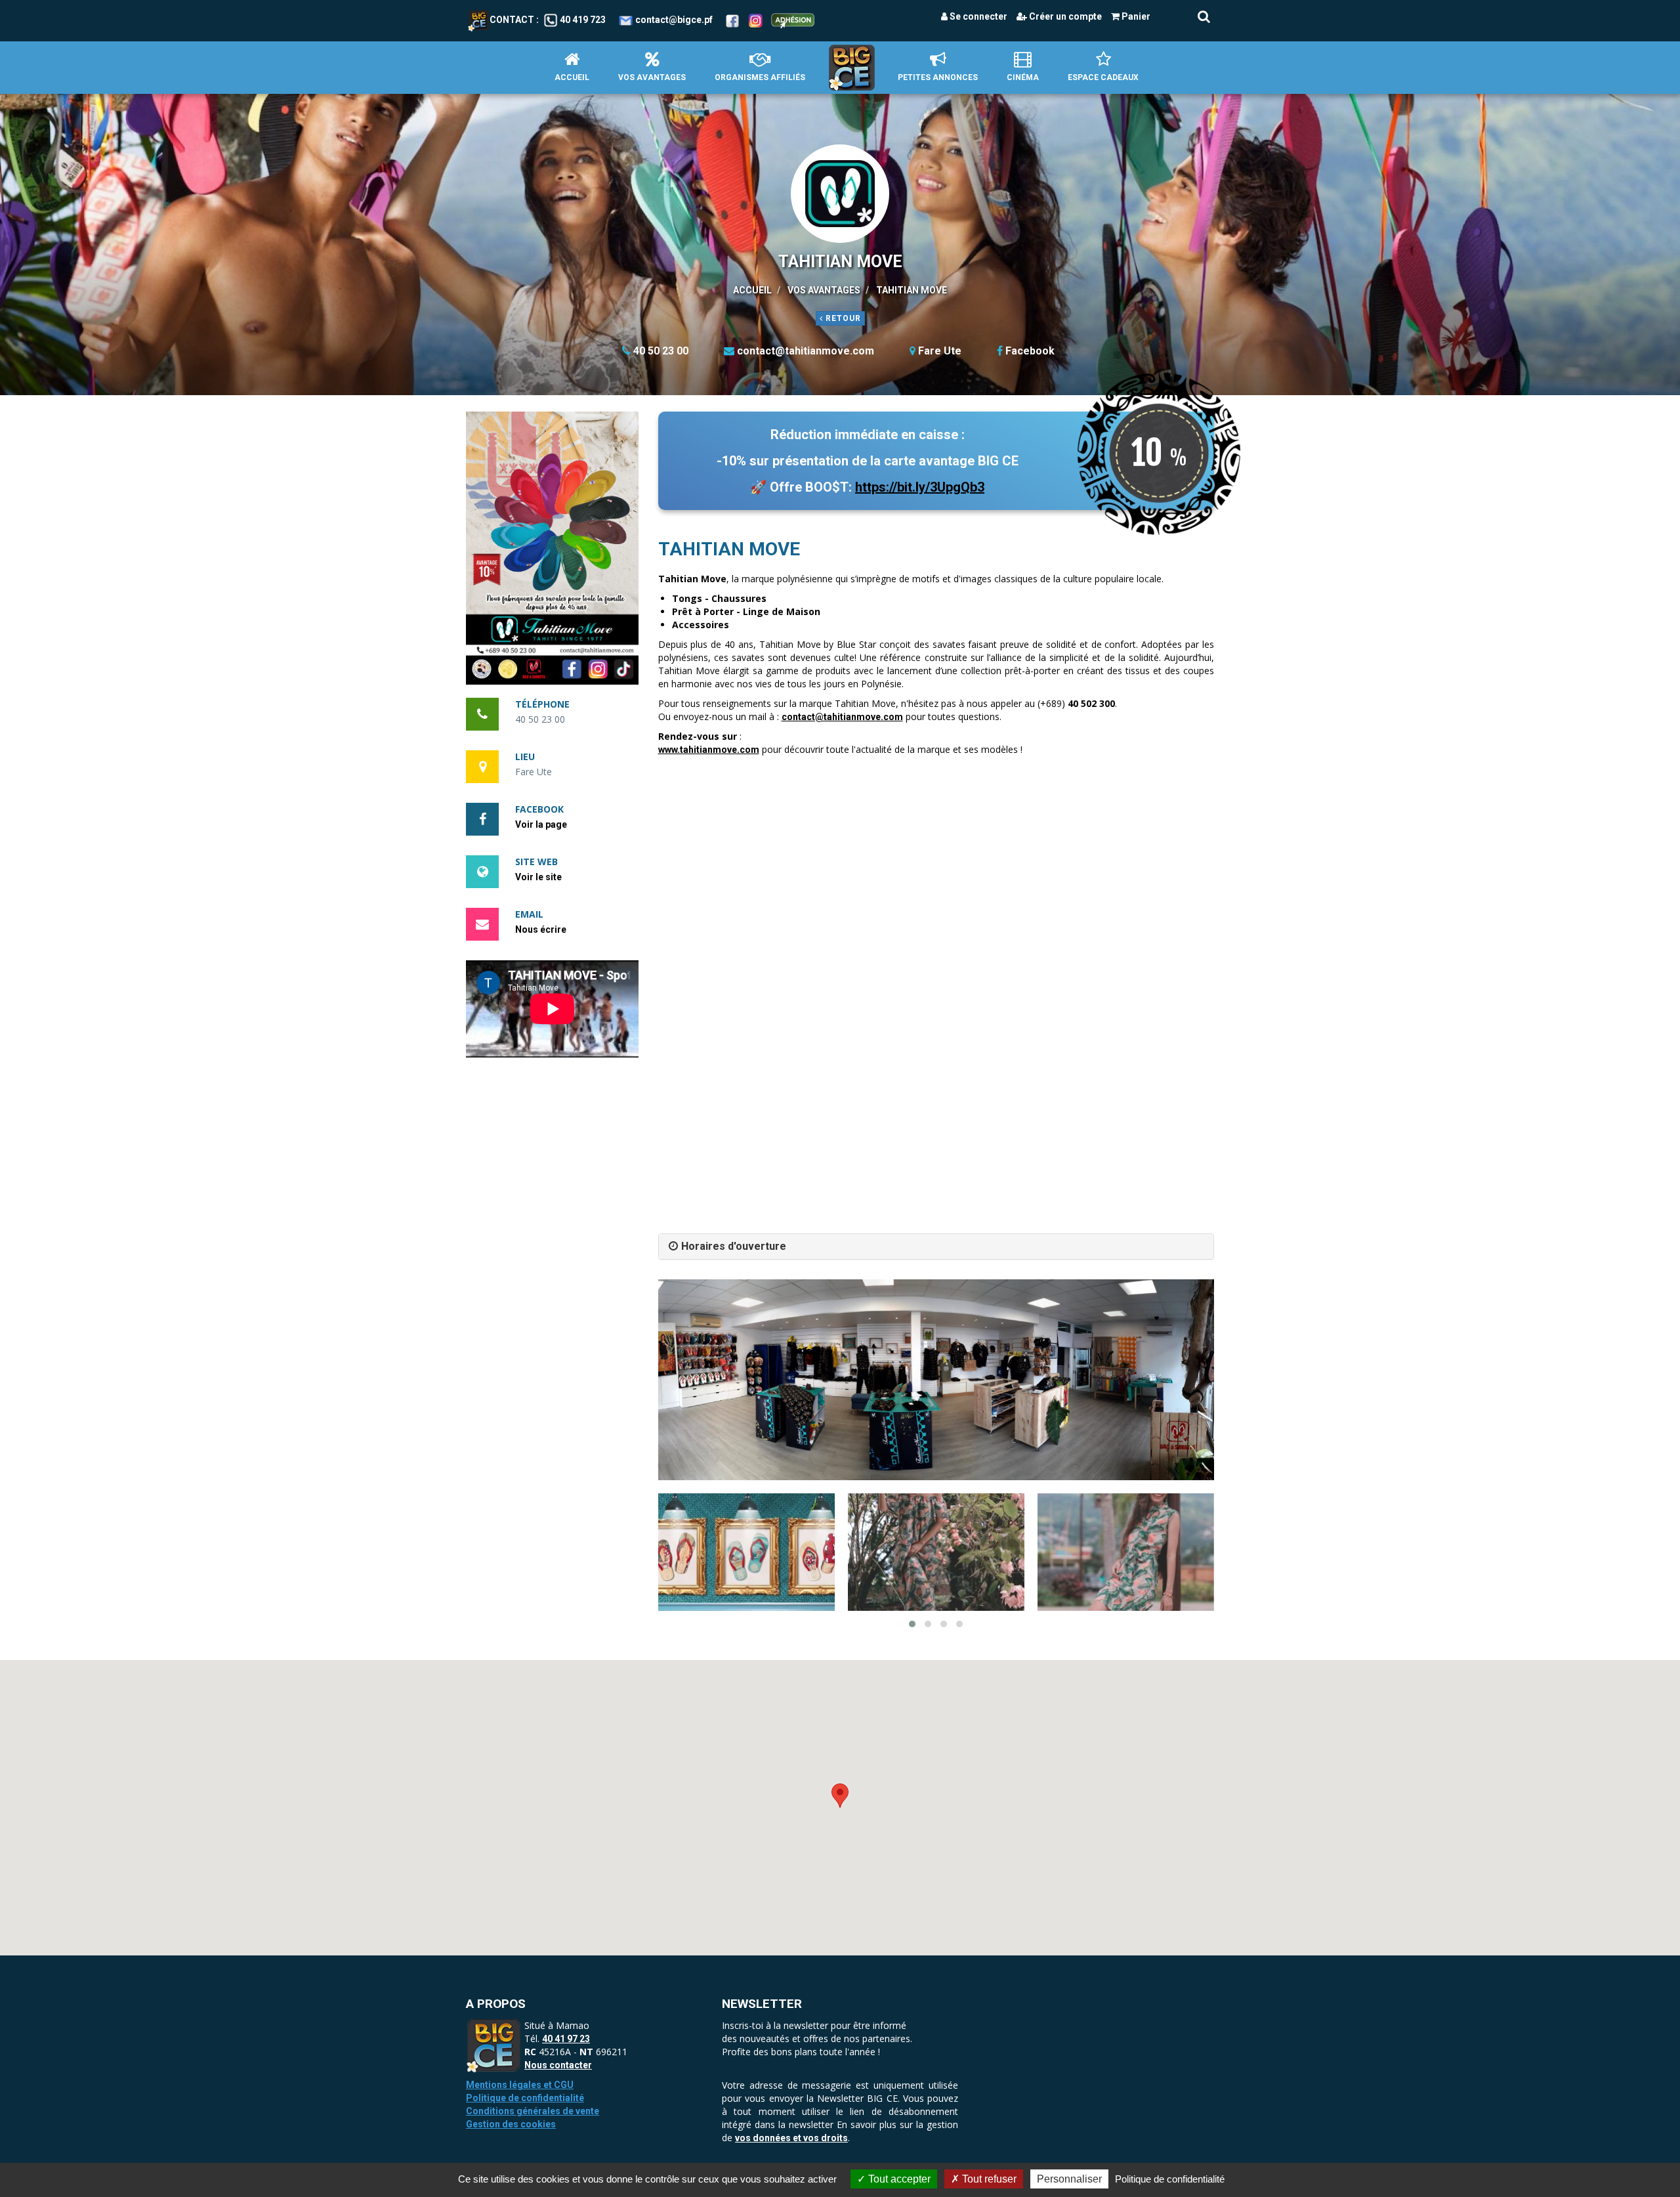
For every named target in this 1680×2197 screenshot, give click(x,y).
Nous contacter (558, 2065)
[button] (552, 548)
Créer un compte (1064, 16)
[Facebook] (732, 20)
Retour (842, 318)
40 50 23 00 (661, 351)
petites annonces (938, 77)
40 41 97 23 (566, 2039)
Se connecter (977, 16)
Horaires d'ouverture (734, 1246)
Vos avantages (652, 77)
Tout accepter (898, 2179)
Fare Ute (940, 351)
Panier (1135, 16)
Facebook (1030, 351)
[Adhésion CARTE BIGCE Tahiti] (793, 20)
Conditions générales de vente (533, 2111)
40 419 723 (583, 20)
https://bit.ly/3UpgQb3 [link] (920, 487)
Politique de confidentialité (525, 2098)
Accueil (572, 77)
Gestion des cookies (511, 2124)
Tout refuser (988, 2179)
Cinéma (1023, 77)
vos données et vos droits (791, 2138)
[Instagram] (756, 20)
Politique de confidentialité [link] (1170, 2179)
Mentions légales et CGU (520, 2085)
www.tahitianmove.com (709, 750)
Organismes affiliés (760, 77)
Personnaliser (1069, 2179)
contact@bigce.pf (674, 20)
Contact (512, 20)
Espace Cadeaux (1103, 77)
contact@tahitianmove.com (806, 351)
